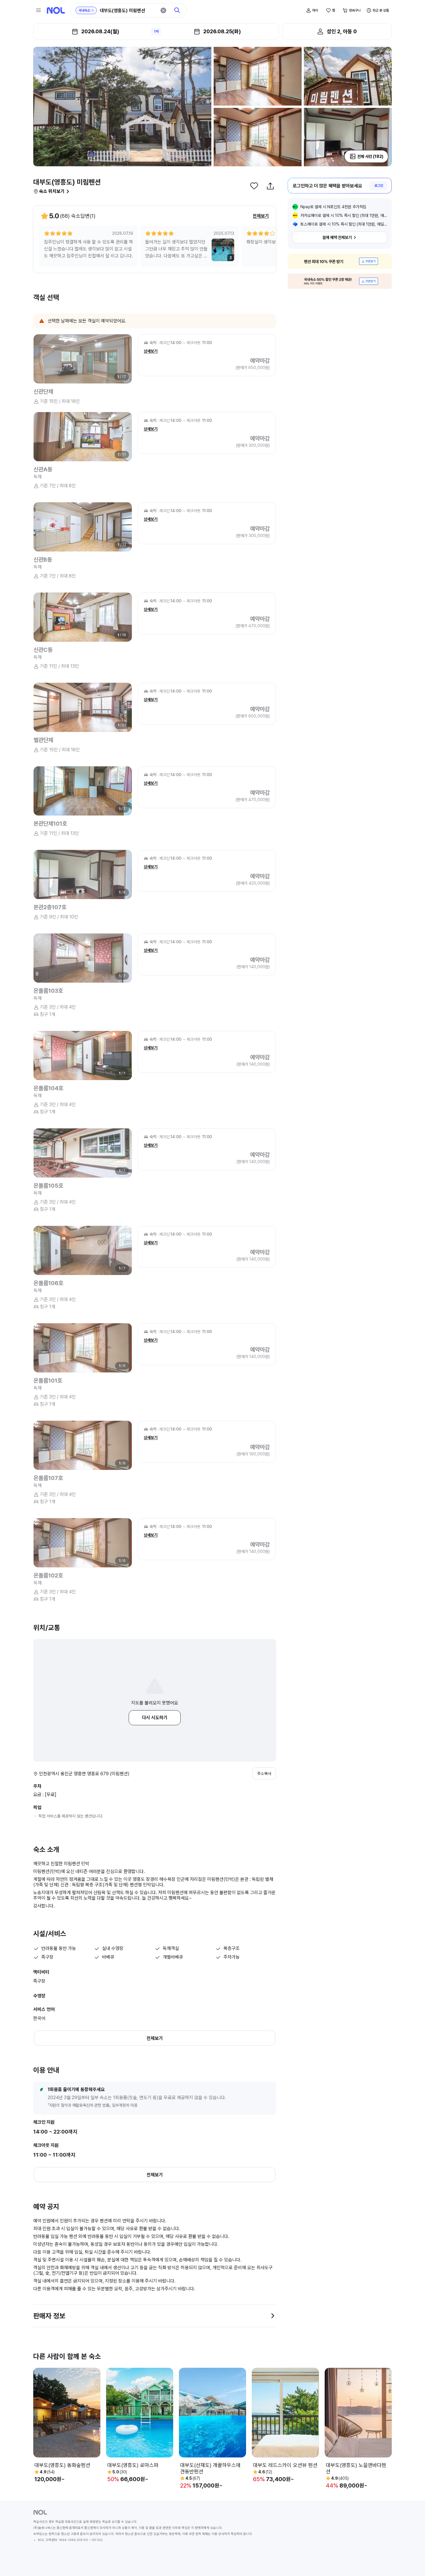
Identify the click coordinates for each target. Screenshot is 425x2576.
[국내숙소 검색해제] (93, 10)
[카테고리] (38, 10)
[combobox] (128, 11)
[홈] (56, 10)
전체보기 (261, 216)
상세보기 (151, 351)
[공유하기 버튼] (270, 186)
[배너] (340, 261)
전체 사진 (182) (370, 156)
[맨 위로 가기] (411, 2562)
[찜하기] (254, 186)
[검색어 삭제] (163, 10)
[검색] (177, 10)
